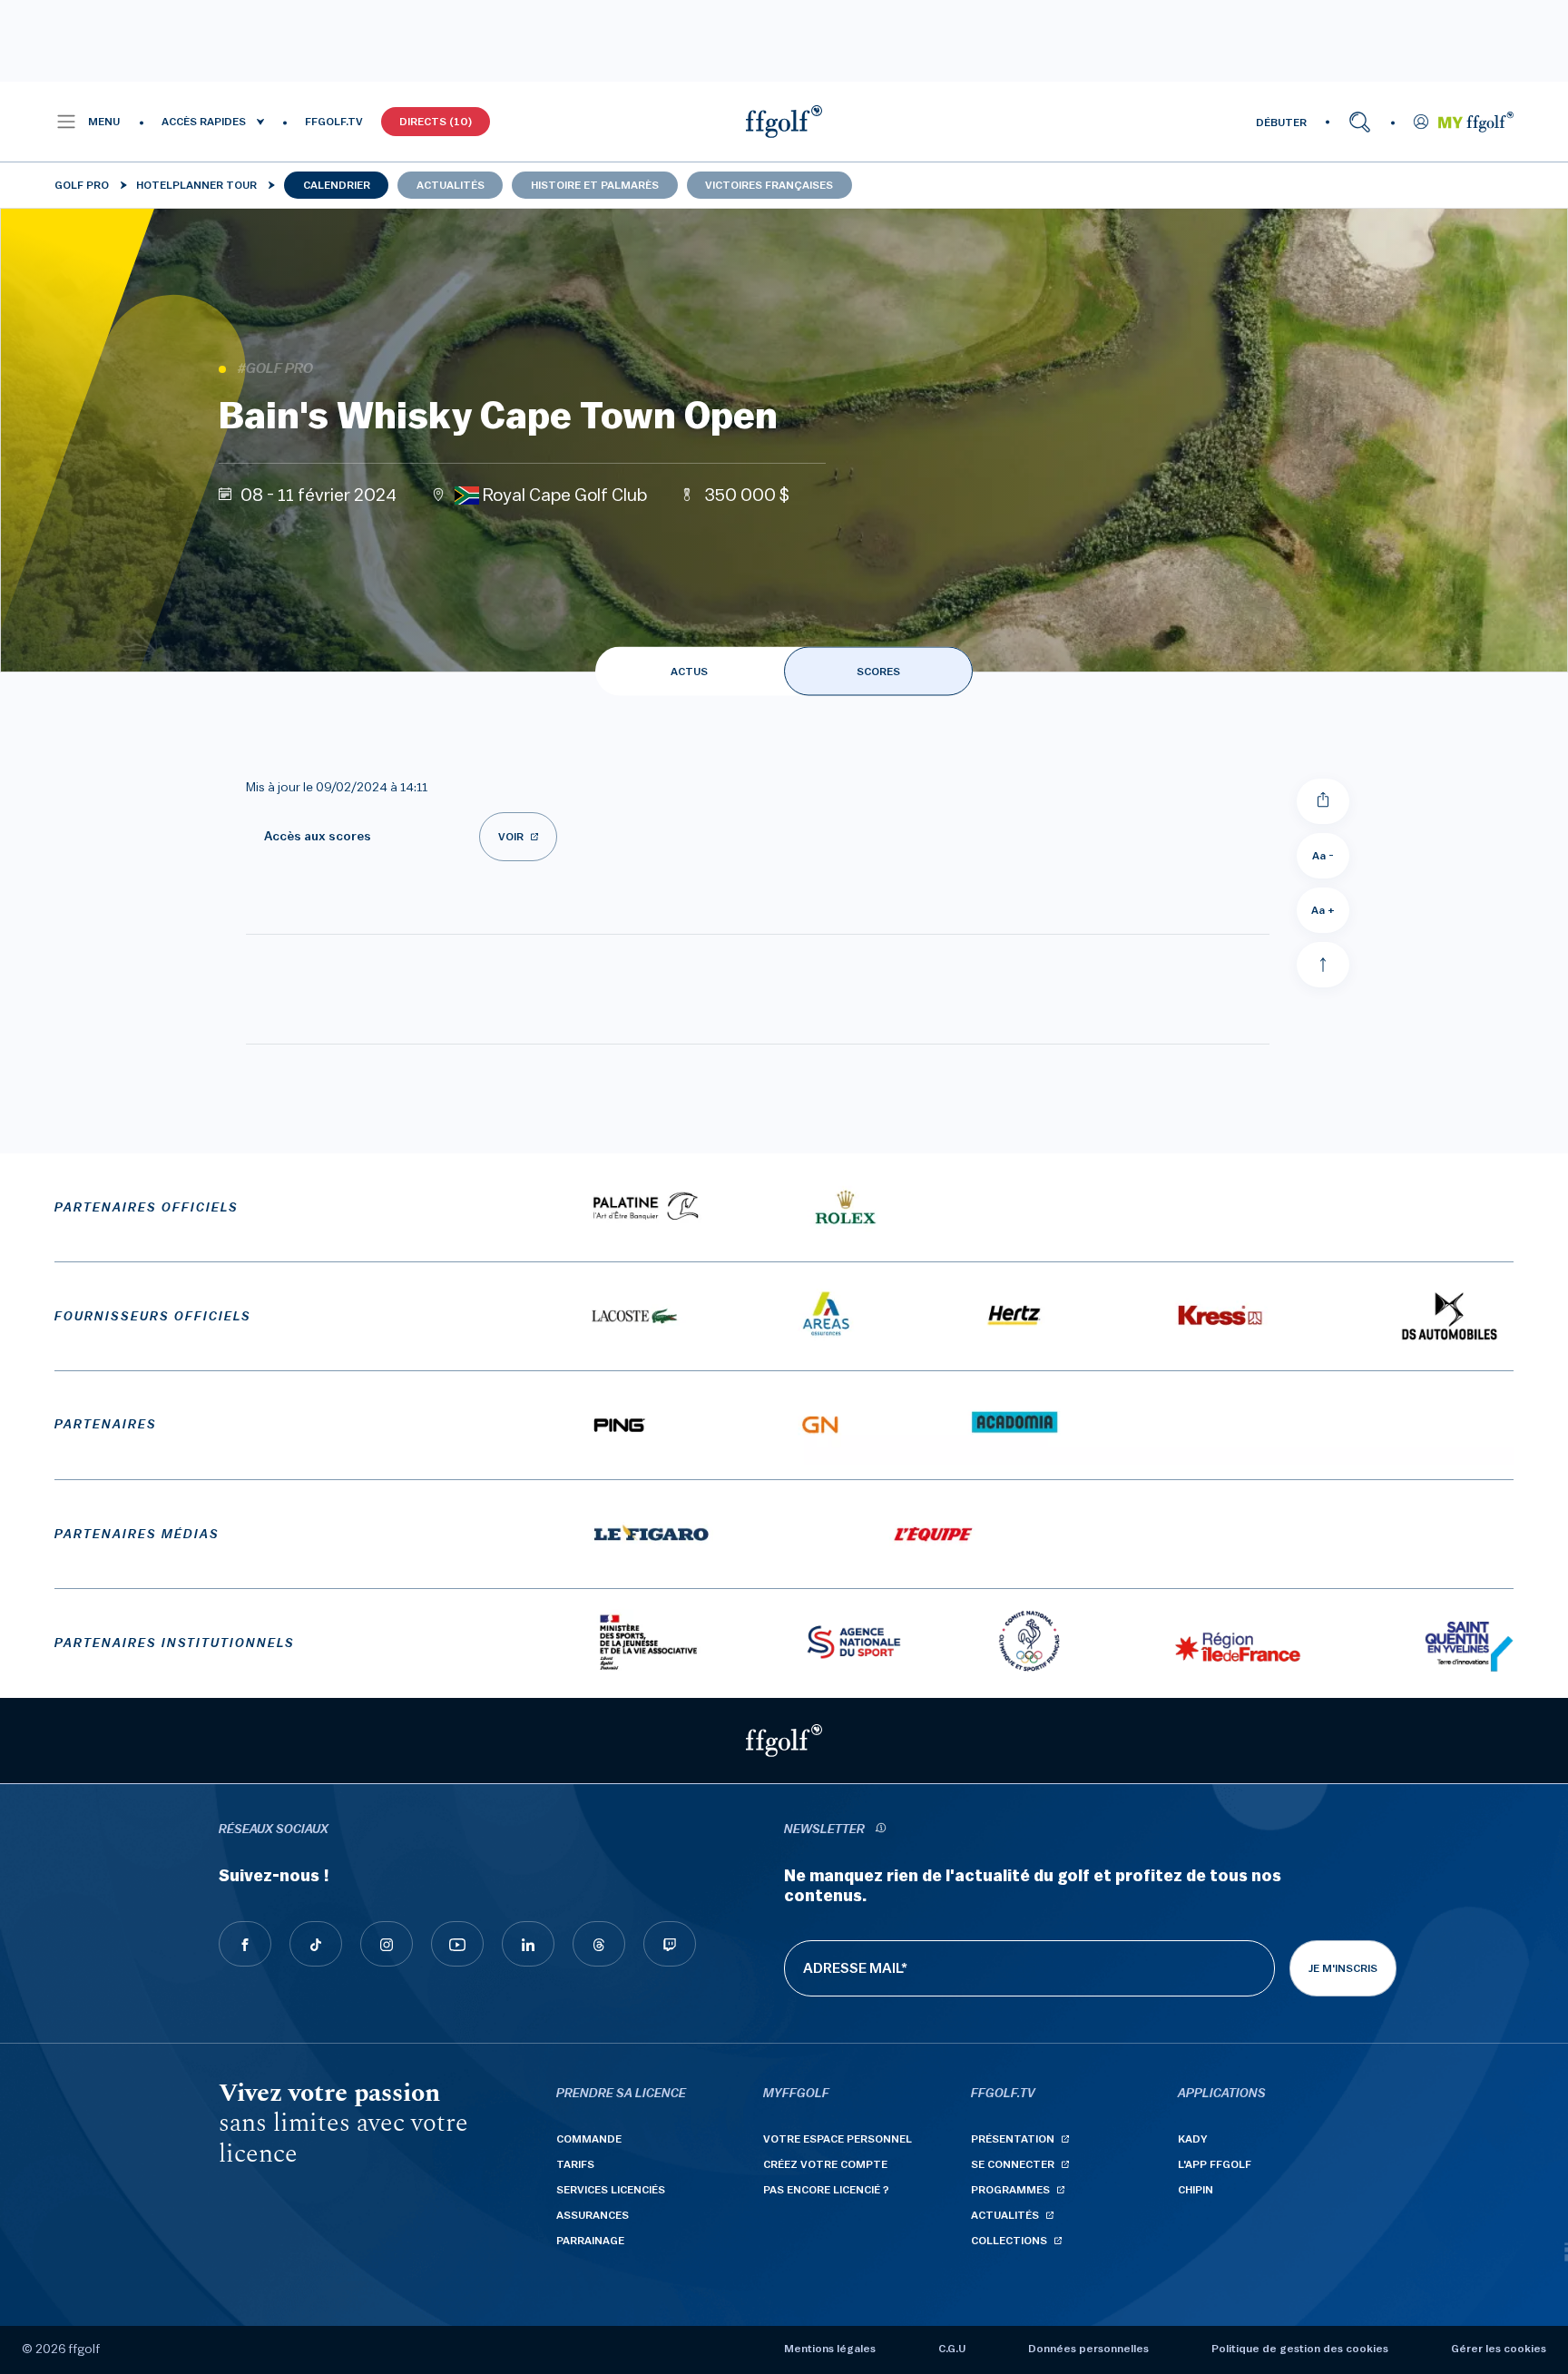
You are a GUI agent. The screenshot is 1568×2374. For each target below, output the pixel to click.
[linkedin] (528, 1944)
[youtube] (457, 1944)
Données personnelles (1088, 2349)
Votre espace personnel (838, 2139)
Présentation (1013, 2139)
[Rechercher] (1360, 122)
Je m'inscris (1343, 1968)
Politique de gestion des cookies (1300, 2349)
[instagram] (387, 1944)
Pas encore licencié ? (826, 2190)
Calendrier (337, 185)
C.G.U (952, 2349)
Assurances (593, 2215)
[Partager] (1323, 801)
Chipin (1196, 2190)
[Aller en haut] (1323, 965)
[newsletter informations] (880, 1830)
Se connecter (1013, 2164)
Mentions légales (830, 2349)
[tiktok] (316, 1944)
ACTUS (689, 672)
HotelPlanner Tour (196, 185)
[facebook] (245, 1944)
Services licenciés (611, 2190)
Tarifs (575, 2164)
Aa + (1323, 910)
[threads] (599, 1944)
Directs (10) (436, 122)
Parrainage (590, 2241)
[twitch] (670, 1944)
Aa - (1323, 856)
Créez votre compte (825, 2164)
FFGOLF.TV (334, 122)
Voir (511, 837)
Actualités (451, 185)
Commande (589, 2139)
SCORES (878, 672)
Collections (1009, 2241)
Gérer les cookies (1499, 2349)
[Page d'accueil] (784, 122)
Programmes (1010, 2190)
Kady (1193, 2139)
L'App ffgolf (1215, 2164)
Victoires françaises (769, 185)
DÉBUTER (1281, 123)
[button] (88, 122)
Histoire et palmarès (595, 185)
